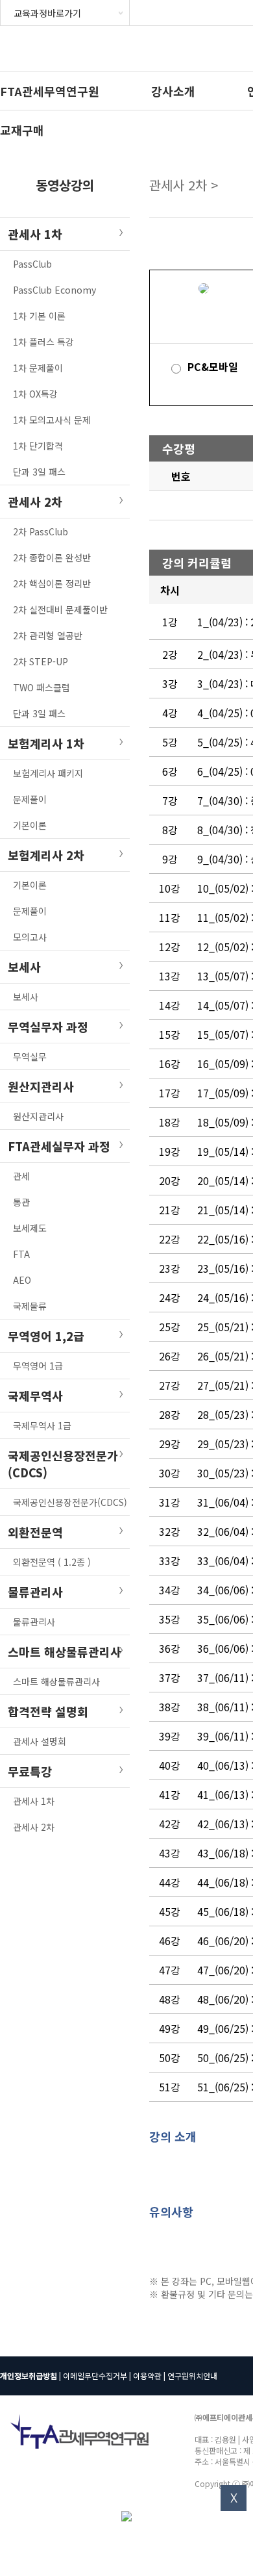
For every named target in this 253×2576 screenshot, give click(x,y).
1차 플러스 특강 (43, 342)
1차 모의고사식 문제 (52, 420)
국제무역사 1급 (42, 1425)
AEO (22, 1280)
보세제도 (30, 1228)
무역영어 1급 (38, 1366)
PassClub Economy (54, 290)
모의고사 (30, 937)
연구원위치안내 (192, 2376)
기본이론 (30, 825)
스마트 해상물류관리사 (56, 1681)
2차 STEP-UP (41, 661)
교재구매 (22, 130)
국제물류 (30, 1306)
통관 (21, 1202)
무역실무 (30, 1056)
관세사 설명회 (40, 1741)
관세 (21, 1176)
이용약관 (147, 2376)
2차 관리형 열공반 (48, 635)
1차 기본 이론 (39, 316)
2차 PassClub (41, 531)
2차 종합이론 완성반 (52, 557)
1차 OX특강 (35, 394)
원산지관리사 (38, 1116)
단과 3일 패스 (39, 472)
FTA (21, 1254)
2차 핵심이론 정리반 (52, 583)
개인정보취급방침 (29, 2376)
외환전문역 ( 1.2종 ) (52, 1562)
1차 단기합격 (38, 446)
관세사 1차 (34, 1801)
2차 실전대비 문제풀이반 (60, 609)
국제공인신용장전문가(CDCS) (70, 1502)
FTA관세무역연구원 (50, 91)
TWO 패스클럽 (42, 687)
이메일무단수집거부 (95, 2376)
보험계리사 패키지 (48, 773)
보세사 (26, 997)
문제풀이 (30, 799)
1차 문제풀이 (38, 368)
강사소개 (173, 91)
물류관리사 (34, 1622)
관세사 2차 (34, 1827)
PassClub (32, 264)
